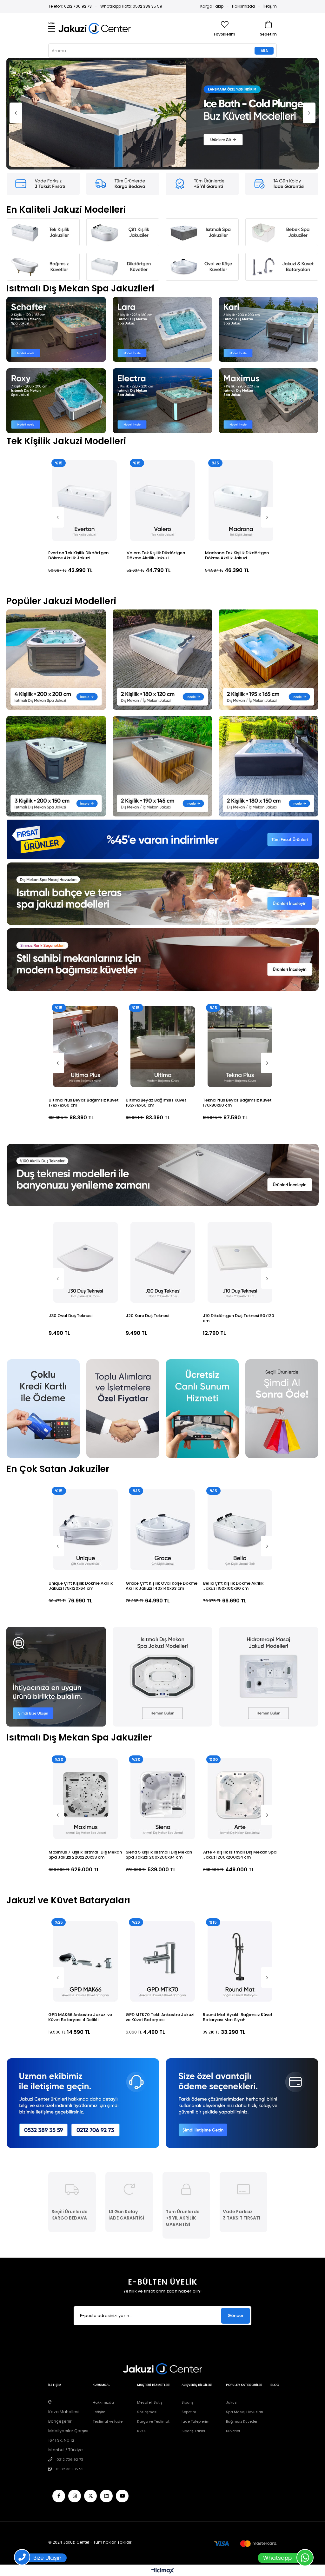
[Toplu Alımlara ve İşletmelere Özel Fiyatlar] (123, 1303)
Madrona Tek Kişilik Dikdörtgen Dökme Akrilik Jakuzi (80, 450)
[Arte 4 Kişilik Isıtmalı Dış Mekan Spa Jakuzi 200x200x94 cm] (86, 1693)
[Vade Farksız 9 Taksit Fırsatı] (43, 78)
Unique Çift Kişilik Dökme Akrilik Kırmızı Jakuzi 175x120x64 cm (235, 1480)
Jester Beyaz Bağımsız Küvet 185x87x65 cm (156, 997)
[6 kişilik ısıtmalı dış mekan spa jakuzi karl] (269, 223)
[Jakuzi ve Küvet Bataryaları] (282, 161)
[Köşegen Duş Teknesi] (163, 1156)
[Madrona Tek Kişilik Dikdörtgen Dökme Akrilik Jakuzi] (85, 395)
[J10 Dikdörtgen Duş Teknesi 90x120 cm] (85, 1156)
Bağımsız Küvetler (242, 2315)
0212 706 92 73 (70, 2353)
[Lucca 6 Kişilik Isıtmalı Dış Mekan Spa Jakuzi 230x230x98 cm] (240, 1693)
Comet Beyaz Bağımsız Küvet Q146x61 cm (234, 997)
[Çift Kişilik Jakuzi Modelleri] (123, 126)
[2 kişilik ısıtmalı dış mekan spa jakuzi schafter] (56, 223)
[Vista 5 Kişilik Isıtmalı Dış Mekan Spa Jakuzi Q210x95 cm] (163, 1693)
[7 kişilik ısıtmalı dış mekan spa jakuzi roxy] (56, 295)
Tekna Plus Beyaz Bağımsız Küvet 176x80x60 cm (83, 997)
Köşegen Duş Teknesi (147, 1210)
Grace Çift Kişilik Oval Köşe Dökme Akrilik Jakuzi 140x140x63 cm (84, 1480)
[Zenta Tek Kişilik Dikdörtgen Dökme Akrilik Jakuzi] (163, 395)
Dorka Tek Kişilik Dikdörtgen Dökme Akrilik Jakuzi (233, 450)
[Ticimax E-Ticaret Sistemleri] (163, 2465)
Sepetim (189, 2306)
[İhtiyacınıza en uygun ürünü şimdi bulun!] (56, 1571)
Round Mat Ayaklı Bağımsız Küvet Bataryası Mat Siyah (83, 1911)
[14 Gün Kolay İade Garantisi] (282, 78)
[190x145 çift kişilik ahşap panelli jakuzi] (162, 660)
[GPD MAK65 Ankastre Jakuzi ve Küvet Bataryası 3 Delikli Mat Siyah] (240, 1855)
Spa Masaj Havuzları (245, 2306)
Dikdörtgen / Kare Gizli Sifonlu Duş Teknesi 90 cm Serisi (238, 1212)
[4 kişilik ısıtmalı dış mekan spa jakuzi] (56, 554)
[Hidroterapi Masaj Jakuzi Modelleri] (269, 1571)
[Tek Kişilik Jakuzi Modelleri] (43, 126)
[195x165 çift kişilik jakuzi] (269, 554)
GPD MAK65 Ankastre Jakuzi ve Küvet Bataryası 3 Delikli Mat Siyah (239, 1911)
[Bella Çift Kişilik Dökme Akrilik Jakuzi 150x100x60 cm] (163, 1424)
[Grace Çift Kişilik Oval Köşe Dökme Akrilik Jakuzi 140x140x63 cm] (85, 1424)
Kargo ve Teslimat (153, 2315)
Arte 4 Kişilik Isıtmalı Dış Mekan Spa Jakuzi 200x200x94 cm (85, 1749)
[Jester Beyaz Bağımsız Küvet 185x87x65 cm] (163, 941)
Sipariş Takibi (193, 2325)
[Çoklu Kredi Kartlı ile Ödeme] (43, 1303)
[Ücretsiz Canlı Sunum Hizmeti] (202, 1303)
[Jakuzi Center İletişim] (83, 1997)
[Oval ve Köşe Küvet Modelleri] (202, 161)
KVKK (142, 2325)
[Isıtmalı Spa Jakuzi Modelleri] (202, 126)
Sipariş (188, 2296)
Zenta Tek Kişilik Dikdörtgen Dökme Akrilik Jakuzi (155, 450)
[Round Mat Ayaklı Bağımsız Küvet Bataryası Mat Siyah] (86, 1855)
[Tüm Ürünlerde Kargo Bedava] (123, 78)
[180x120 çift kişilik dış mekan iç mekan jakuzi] (162, 554)
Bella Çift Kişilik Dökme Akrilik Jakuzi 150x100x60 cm (156, 1480)
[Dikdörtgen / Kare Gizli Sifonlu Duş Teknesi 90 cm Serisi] (240, 1156)
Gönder (235, 2210)
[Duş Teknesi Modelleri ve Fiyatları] (162, 1069)
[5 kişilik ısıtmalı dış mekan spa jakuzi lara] (162, 223)
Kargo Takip (212, 6)
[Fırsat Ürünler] (162, 733)
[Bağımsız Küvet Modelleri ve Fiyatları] (163, 61)
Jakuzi (232, 2296)
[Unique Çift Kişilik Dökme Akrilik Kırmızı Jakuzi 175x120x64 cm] (240, 1424)
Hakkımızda (243, 6)
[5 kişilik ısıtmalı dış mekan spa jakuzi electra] (162, 295)
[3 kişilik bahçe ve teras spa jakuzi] (56, 660)
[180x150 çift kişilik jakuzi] (269, 660)
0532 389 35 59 (70, 2363)
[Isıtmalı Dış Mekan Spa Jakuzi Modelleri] (162, 1571)
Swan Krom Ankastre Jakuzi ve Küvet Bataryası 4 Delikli (157, 1911)
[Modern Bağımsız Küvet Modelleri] (162, 854)
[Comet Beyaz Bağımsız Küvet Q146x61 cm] (240, 941)
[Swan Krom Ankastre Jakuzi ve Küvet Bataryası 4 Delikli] (163, 1855)
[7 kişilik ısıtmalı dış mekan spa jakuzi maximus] (269, 295)
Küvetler (233, 2325)
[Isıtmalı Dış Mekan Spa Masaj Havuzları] (162, 788)
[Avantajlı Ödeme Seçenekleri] (242, 1997)
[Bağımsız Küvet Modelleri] (43, 161)
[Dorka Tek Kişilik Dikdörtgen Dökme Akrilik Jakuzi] (241, 395)
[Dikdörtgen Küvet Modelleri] (123, 161)
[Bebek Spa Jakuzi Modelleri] (282, 126)
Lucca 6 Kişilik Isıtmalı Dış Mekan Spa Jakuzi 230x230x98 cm (236, 1749)
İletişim (270, 6)
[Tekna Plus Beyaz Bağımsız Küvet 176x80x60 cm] (85, 941)
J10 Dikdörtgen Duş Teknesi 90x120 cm (84, 1212)
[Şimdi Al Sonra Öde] (282, 1303)
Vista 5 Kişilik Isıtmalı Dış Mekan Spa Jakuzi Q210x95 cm (159, 1749)
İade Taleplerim (196, 2315)
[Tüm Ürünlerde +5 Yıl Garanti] (202, 78)
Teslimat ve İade (108, 2315)
